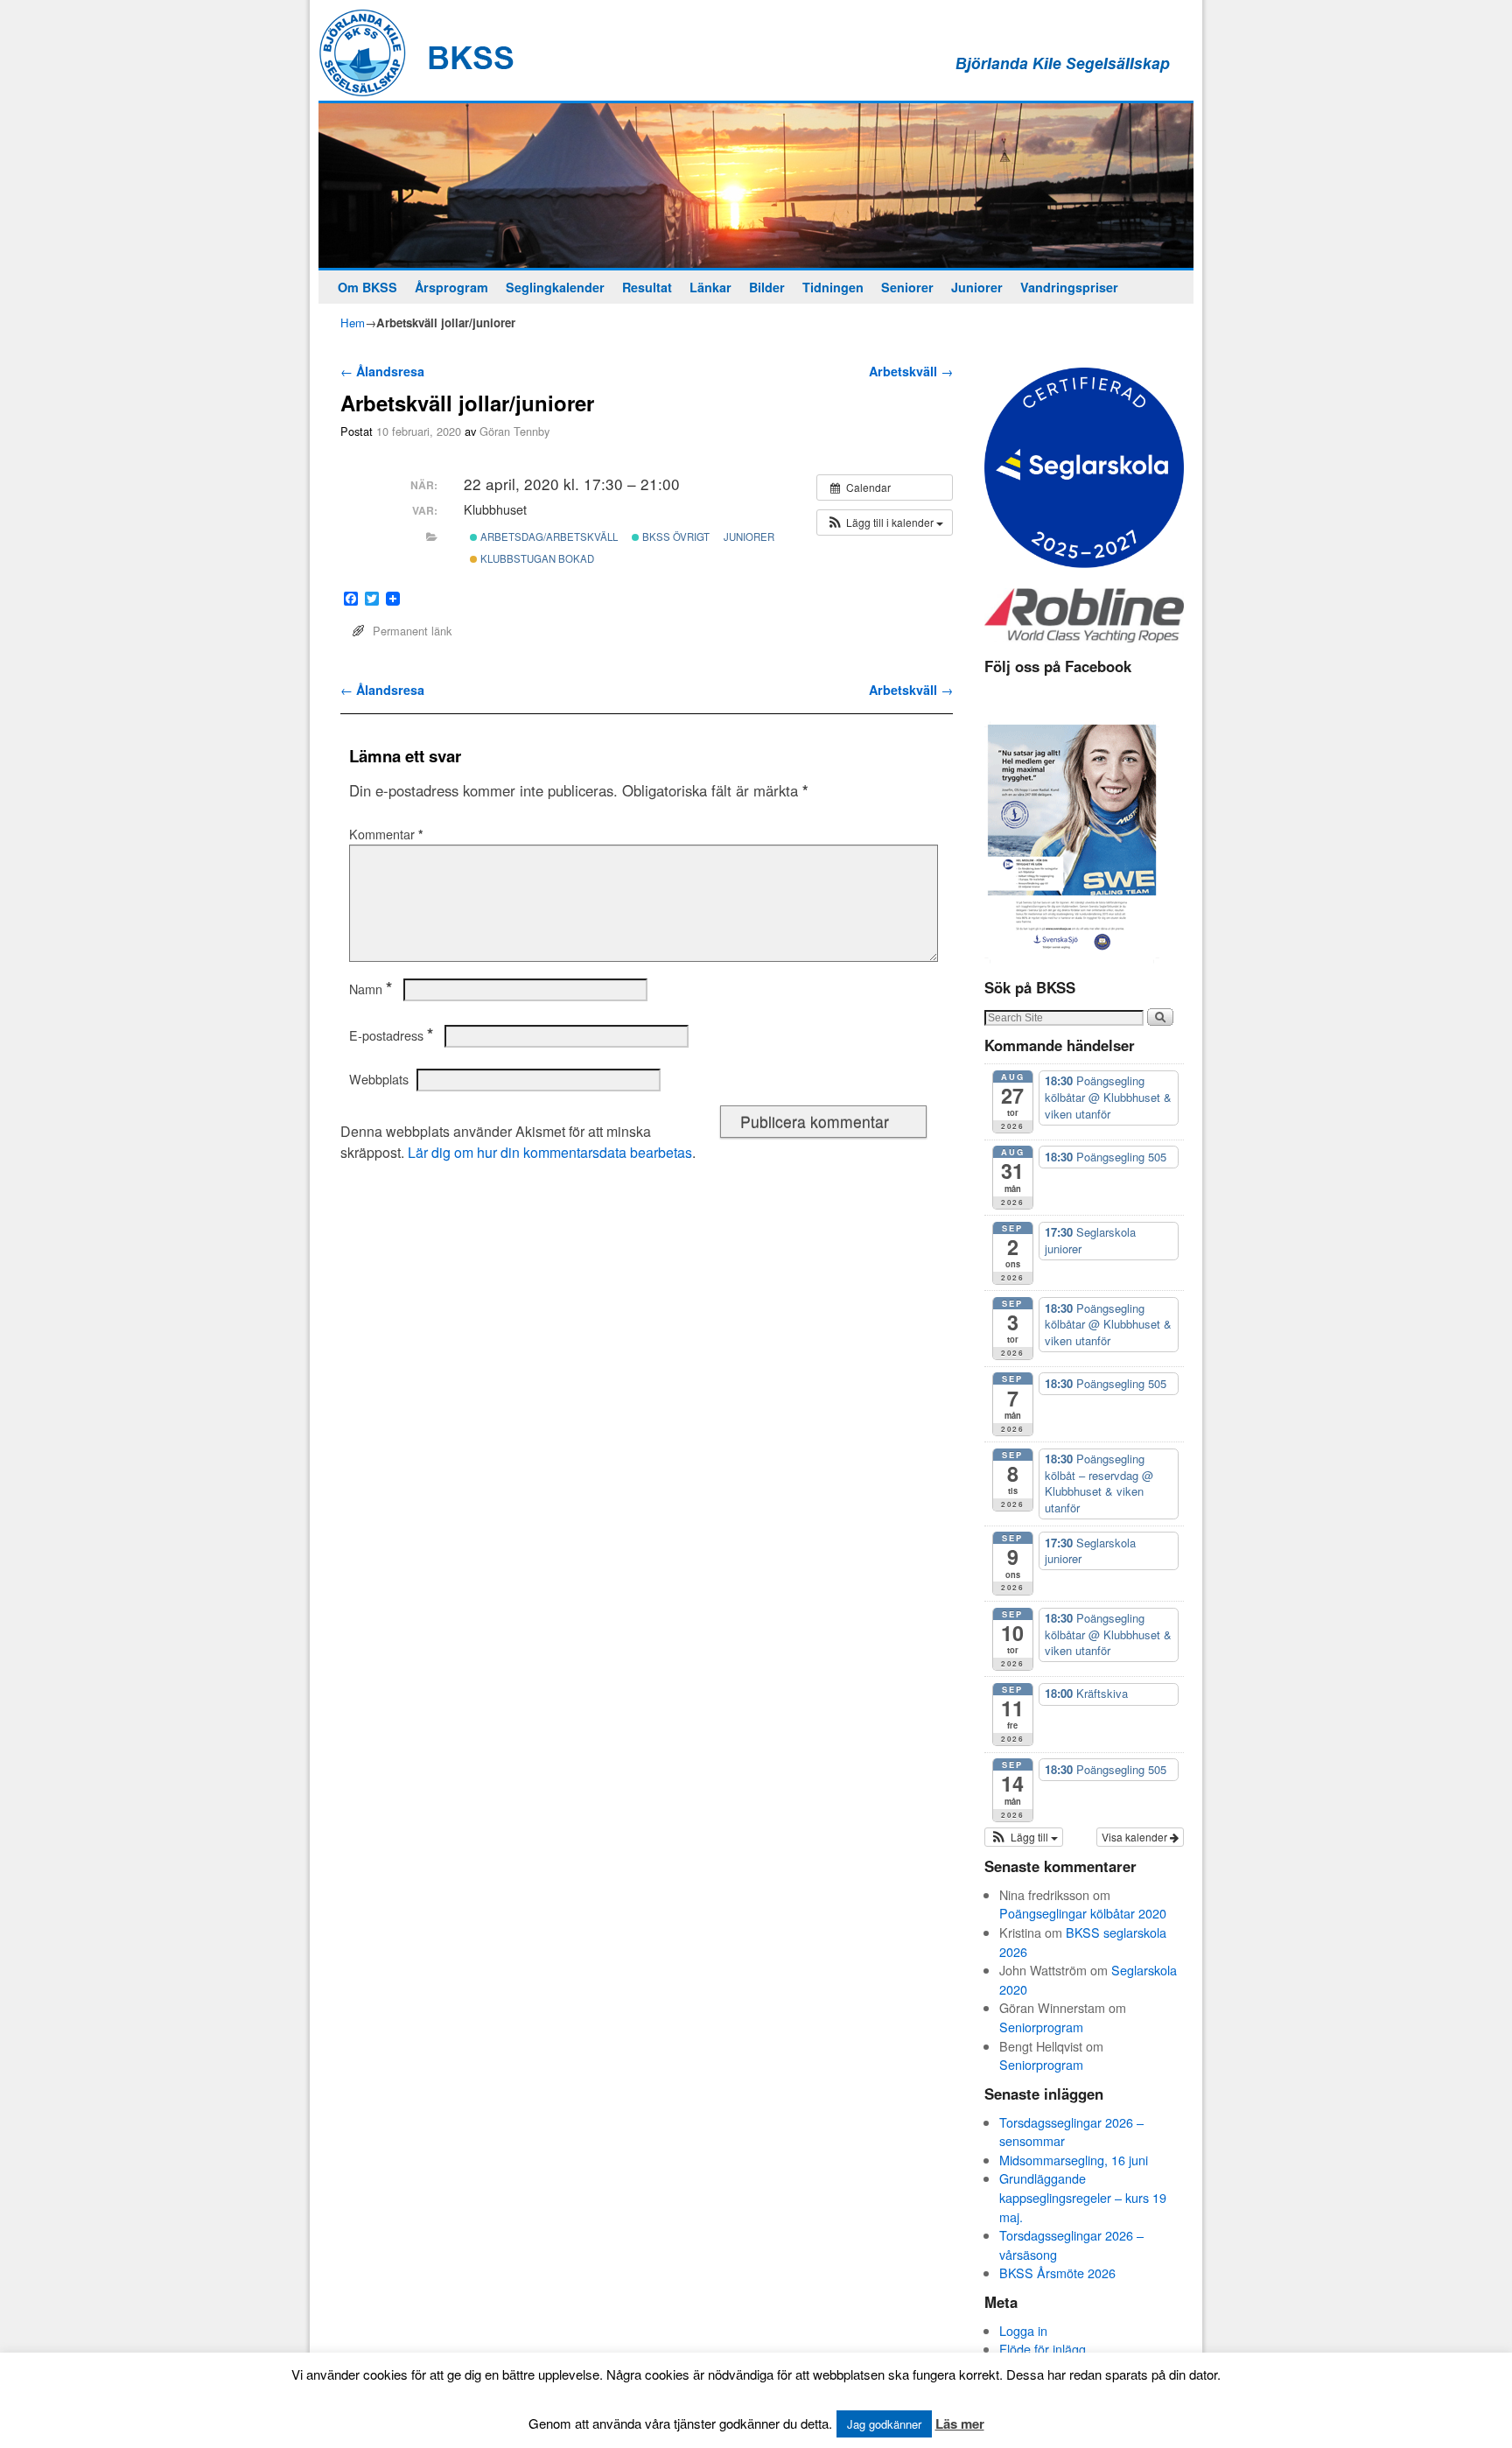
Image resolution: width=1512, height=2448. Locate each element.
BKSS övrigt (675, 537)
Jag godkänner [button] (884, 2424)
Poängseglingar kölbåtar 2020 (1083, 1913)
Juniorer (977, 287)
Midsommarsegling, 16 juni (1074, 2160)
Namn (371, 989)
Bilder (767, 287)
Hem (353, 323)
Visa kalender (1136, 1837)
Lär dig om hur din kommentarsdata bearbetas (550, 1152)
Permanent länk (412, 631)
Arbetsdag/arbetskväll (548, 537)
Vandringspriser (1069, 287)
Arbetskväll (911, 371)
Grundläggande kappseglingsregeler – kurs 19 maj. (1083, 2197)
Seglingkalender (555, 287)
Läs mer (960, 2423)
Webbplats (379, 1079)
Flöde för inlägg (1043, 2349)
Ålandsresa (382, 371)
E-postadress (391, 1035)
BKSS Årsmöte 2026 (1057, 2273)
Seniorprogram (1041, 2027)
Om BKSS (367, 287)
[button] (885, 523)
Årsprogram (451, 287)
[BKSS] (756, 186)
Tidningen (833, 287)
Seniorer (907, 287)
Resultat (647, 287)
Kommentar (386, 834)
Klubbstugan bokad (536, 558)
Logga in (1023, 2330)
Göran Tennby (514, 431)
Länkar (710, 287)
